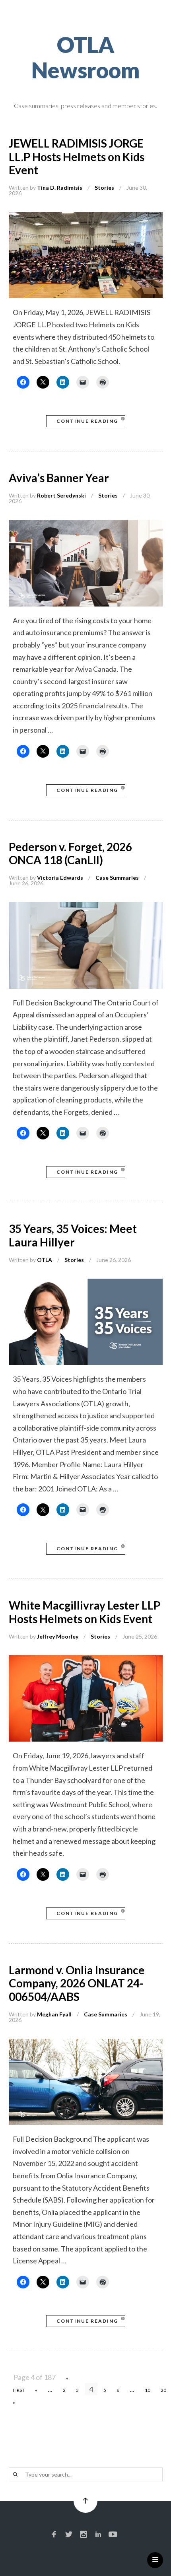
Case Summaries (117, 878)
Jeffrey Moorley (58, 1636)
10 (148, 2390)
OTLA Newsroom (86, 57)
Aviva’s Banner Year (59, 478)
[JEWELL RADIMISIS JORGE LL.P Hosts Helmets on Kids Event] (86, 218)
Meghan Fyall (54, 2014)
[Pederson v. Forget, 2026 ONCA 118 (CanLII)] (86, 908)
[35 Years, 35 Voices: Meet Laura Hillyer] (86, 1285)
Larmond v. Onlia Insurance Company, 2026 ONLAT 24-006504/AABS (77, 1983)
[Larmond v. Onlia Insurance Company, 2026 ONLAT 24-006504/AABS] (86, 2045)
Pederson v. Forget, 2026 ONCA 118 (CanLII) (70, 853)
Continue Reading (87, 421)
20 (163, 2390)
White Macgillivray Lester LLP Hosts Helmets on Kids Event (85, 1612)
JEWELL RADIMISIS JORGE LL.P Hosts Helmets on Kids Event (77, 157)
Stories (104, 188)
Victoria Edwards (60, 878)
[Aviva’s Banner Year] (86, 526)
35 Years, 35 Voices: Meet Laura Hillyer (73, 1235)
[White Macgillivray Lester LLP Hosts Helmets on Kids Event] (86, 1661)
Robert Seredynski (61, 495)
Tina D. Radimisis (60, 188)
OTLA (45, 1260)
